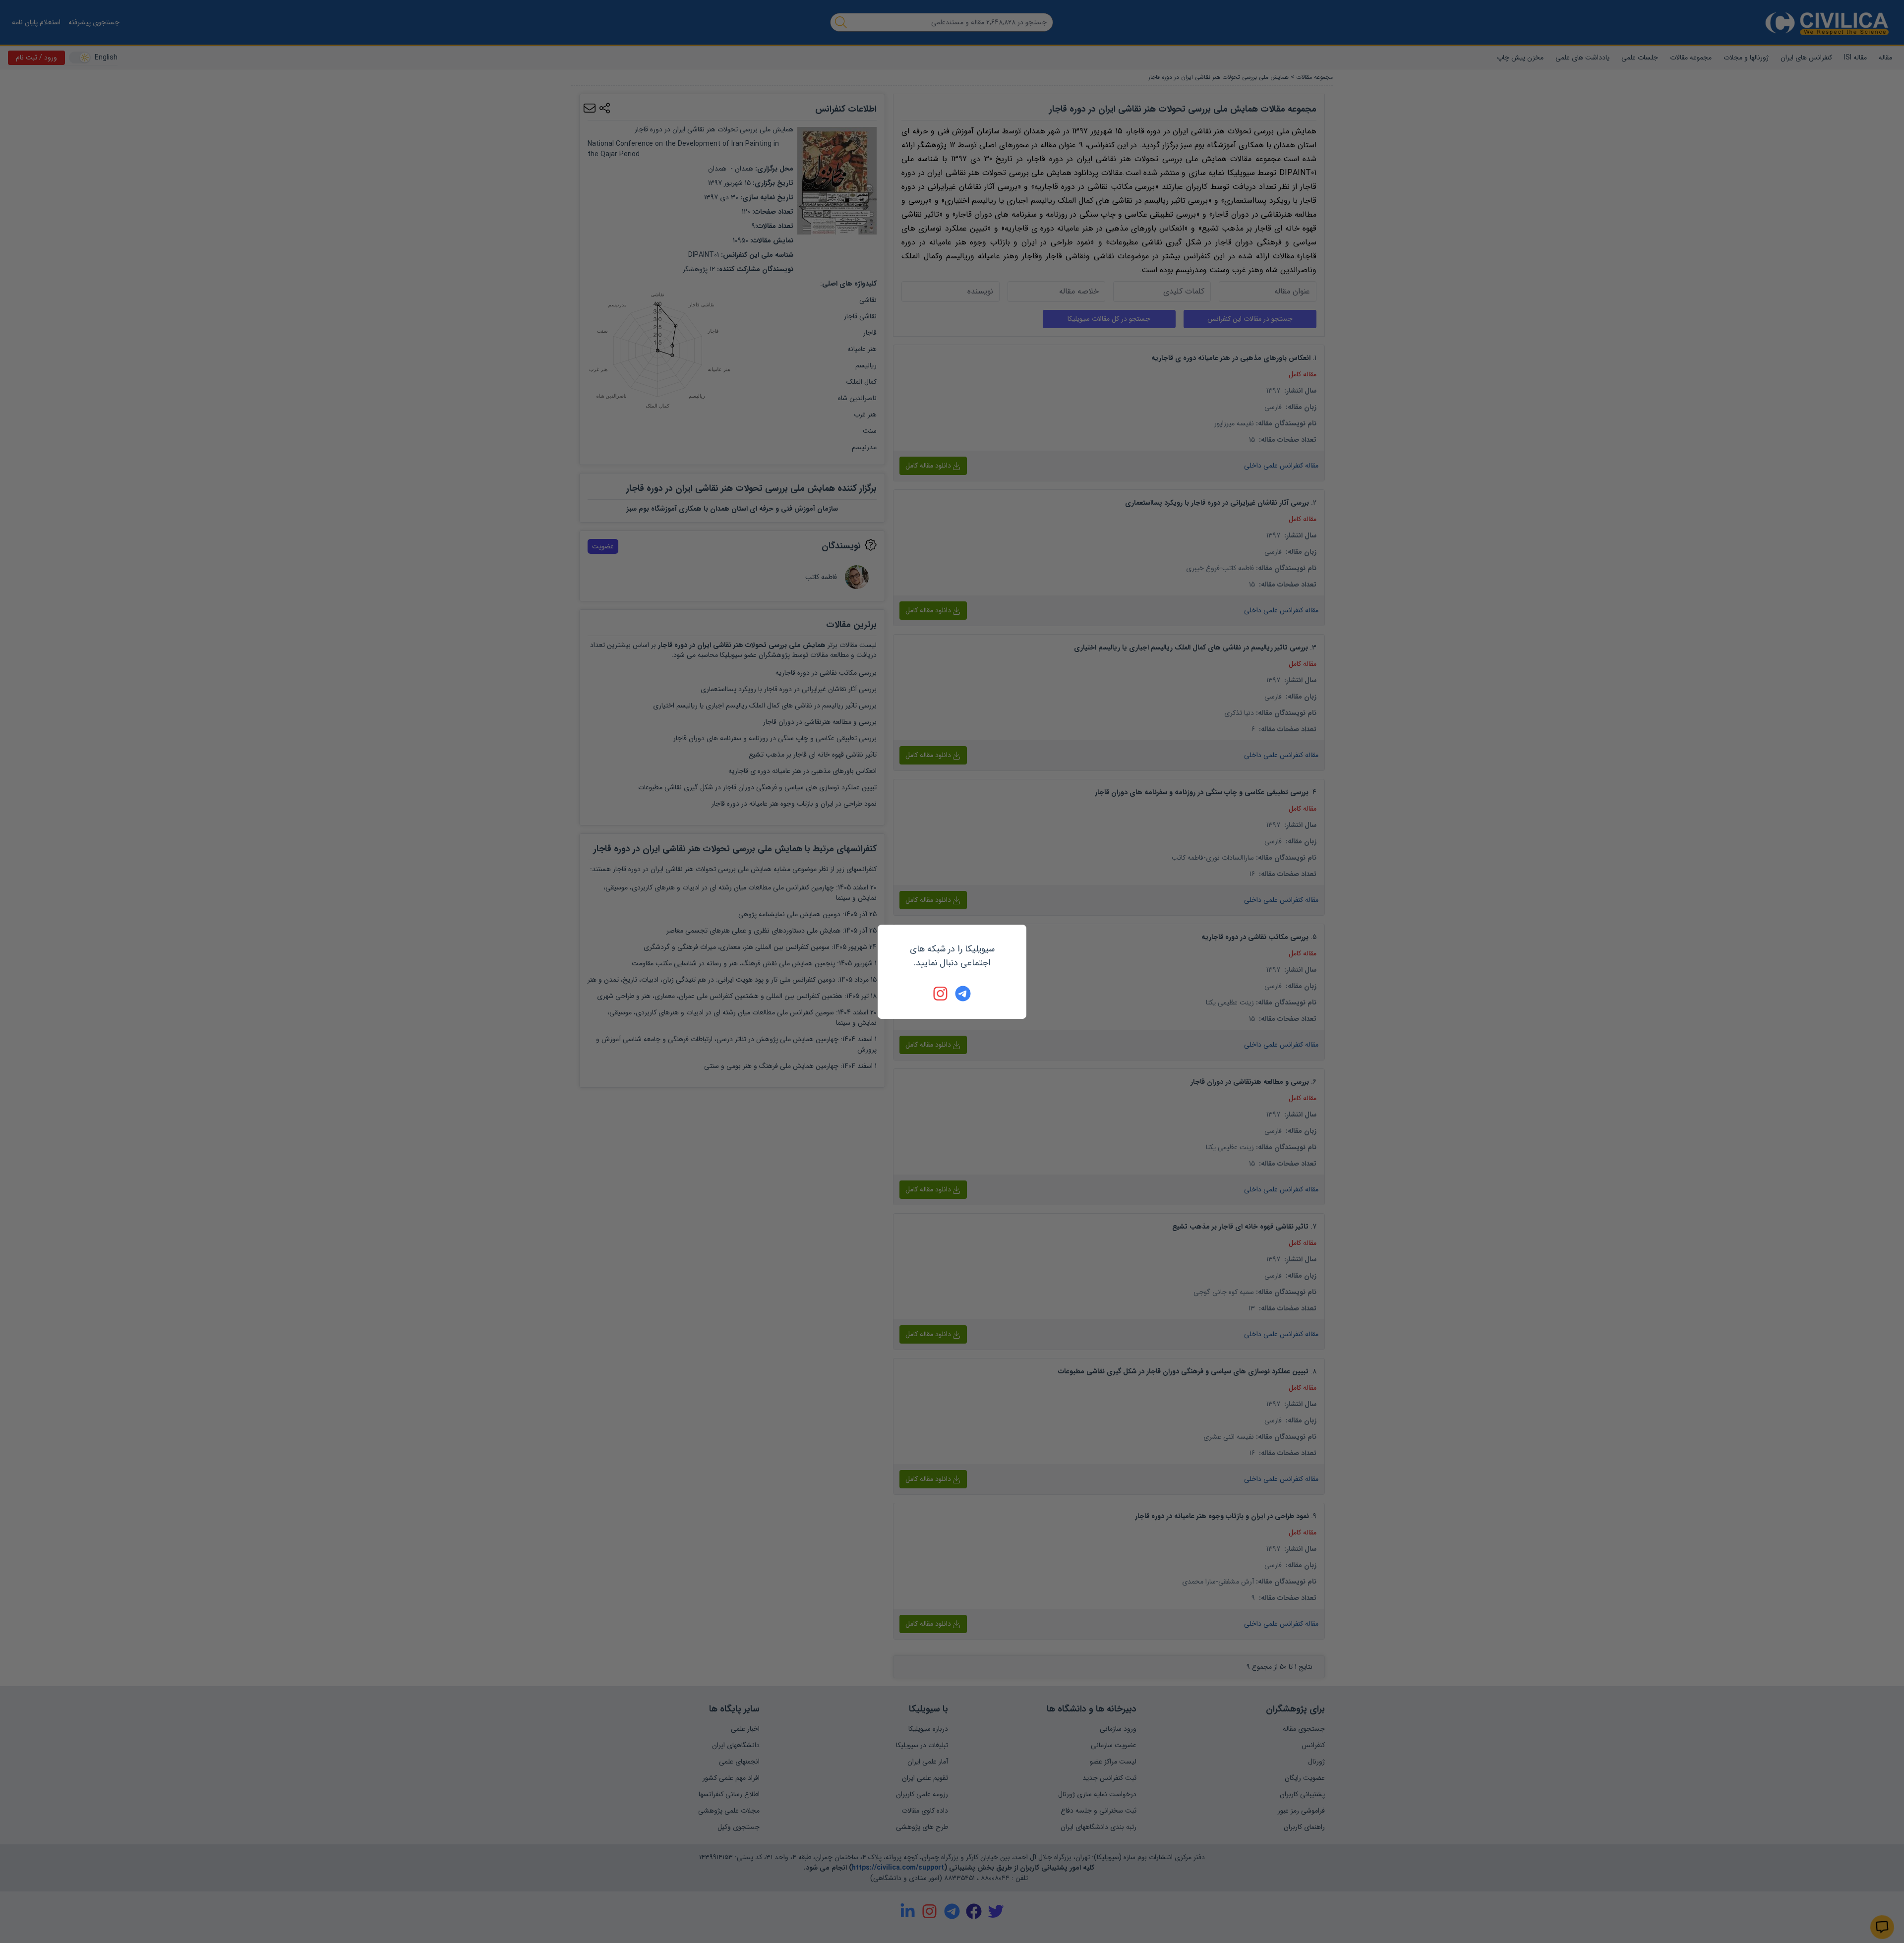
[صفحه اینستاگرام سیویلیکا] (941, 994)
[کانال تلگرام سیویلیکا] (963, 994)
